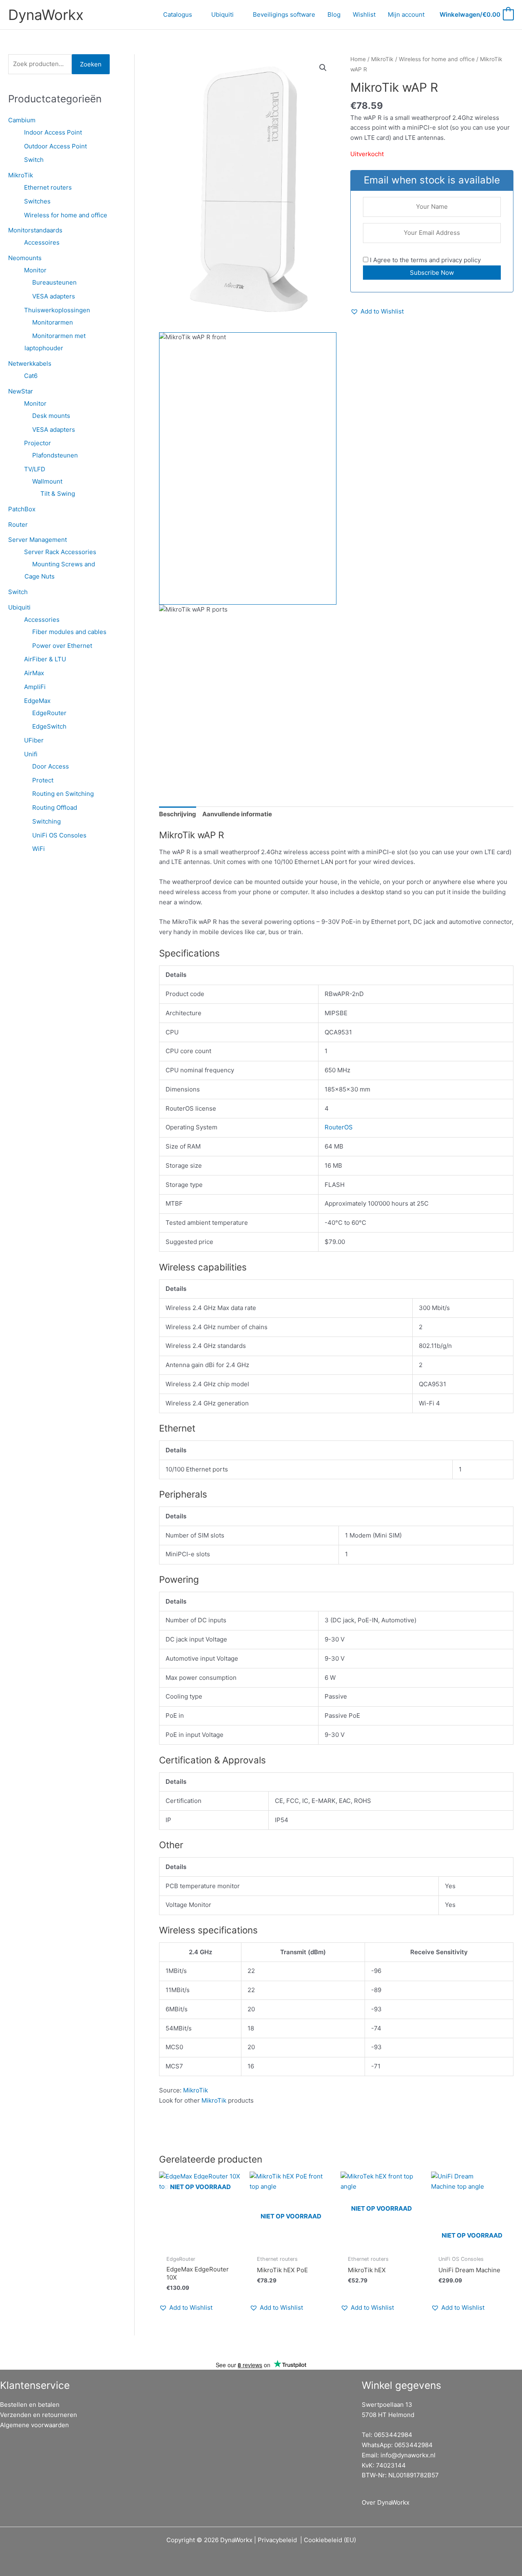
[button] (323, 68)
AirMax (34, 673)
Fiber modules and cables (69, 632)
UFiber (34, 740)
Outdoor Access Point (55, 146)
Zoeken (91, 64)
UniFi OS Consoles (59, 835)
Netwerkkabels (30, 363)
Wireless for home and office (66, 215)
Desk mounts (51, 416)
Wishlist (364, 14)
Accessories (42, 620)
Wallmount (47, 481)
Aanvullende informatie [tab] (237, 814)
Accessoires (42, 242)
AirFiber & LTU (45, 659)
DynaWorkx (46, 15)
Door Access (51, 766)
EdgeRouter (49, 713)
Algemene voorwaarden (34, 2425)
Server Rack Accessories (60, 552)
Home (358, 59)
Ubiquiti (222, 14)
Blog (334, 14)
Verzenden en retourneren (39, 2415)
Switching (46, 821)
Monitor (35, 270)
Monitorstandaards (35, 230)
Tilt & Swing (58, 494)
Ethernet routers (48, 187)
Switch (34, 160)
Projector (38, 443)
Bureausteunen (54, 282)
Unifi (31, 754)
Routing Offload (55, 807)
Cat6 (31, 376)
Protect (43, 780)
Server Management (38, 540)
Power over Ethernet (62, 646)
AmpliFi (35, 687)
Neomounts (25, 258)
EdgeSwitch (49, 726)
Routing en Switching (63, 794)
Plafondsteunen (55, 455)
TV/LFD (35, 469)
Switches (37, 201)
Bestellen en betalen (30, 2405)
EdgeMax (37, 701)
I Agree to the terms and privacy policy (425, 260)
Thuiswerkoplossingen (57, 310)
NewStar (21, 391)
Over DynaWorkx (386, 2502)
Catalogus (178, 14)
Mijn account (406, 14)
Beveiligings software (284, 14)
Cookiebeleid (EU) (330, 2540)
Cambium (22, 120)
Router (18, 525)
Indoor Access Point (53, 132)
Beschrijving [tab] (178, 814)
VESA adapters (54, 296)
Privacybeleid (277, 2540)
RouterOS (339, 1127)
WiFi (39, 849)
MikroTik (21, 175)
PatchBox (22, 509)
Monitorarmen (53, 322)
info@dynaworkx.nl (408, 2455)
